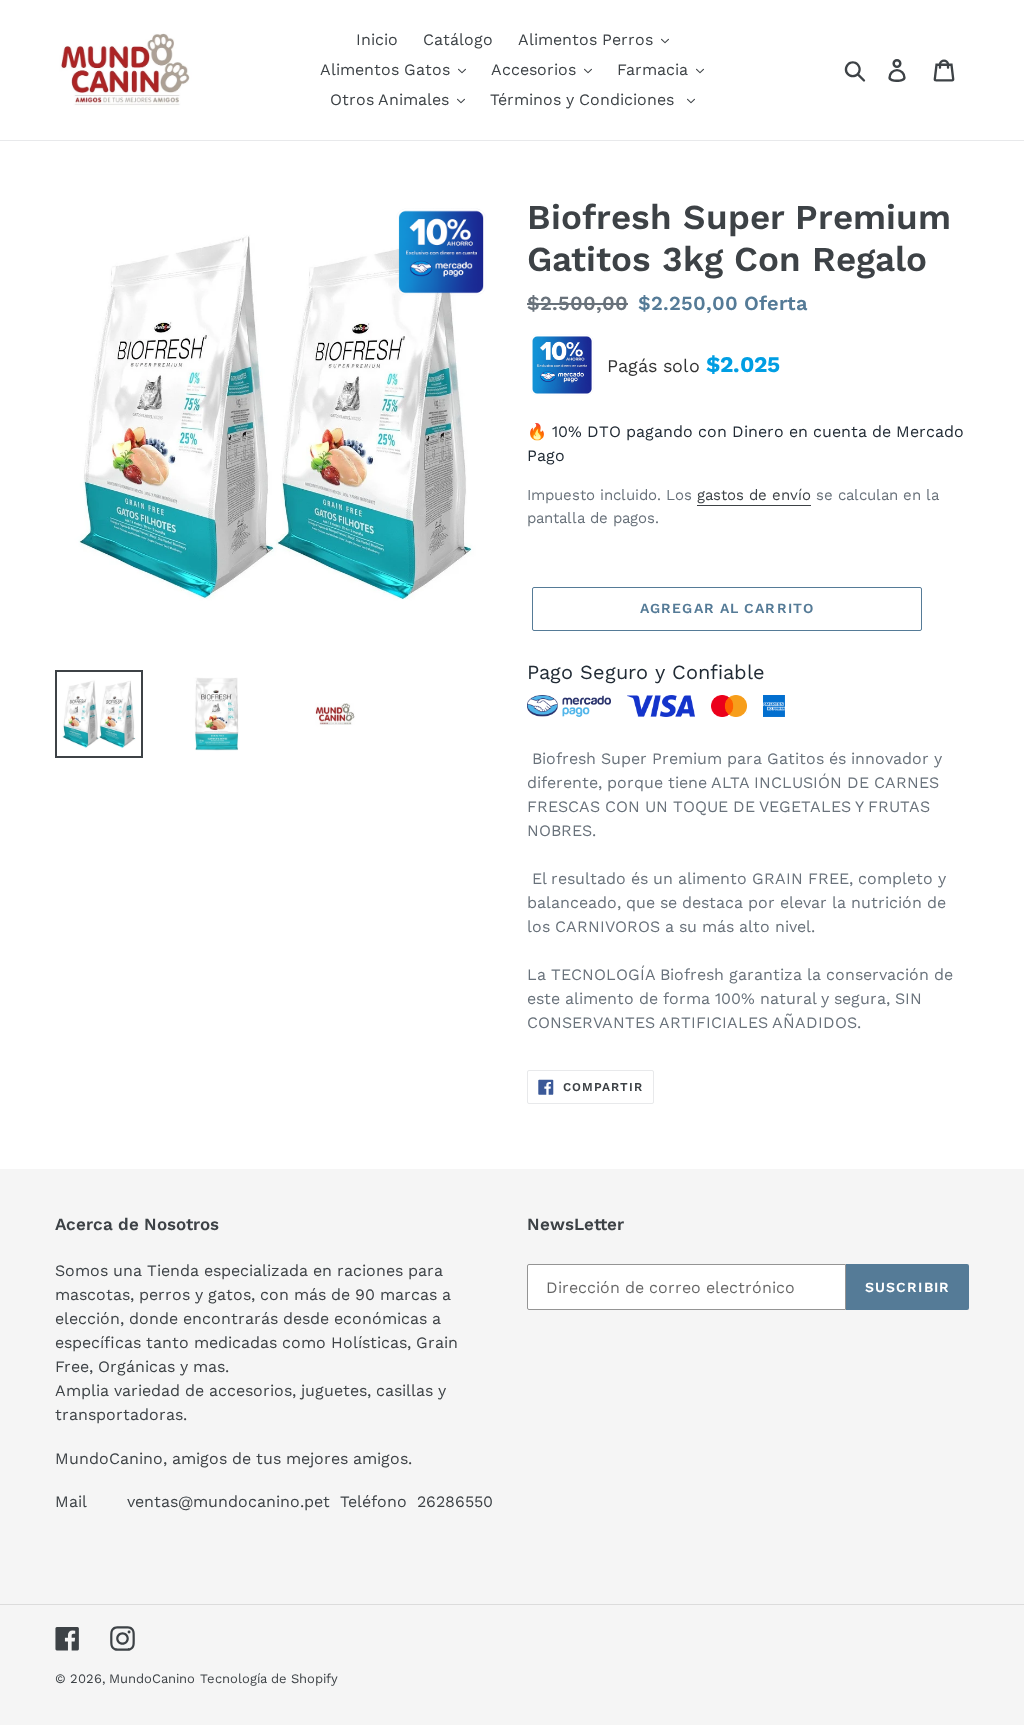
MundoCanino (152, 1678)
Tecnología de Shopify (269, 1678)
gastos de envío (754, 495)
